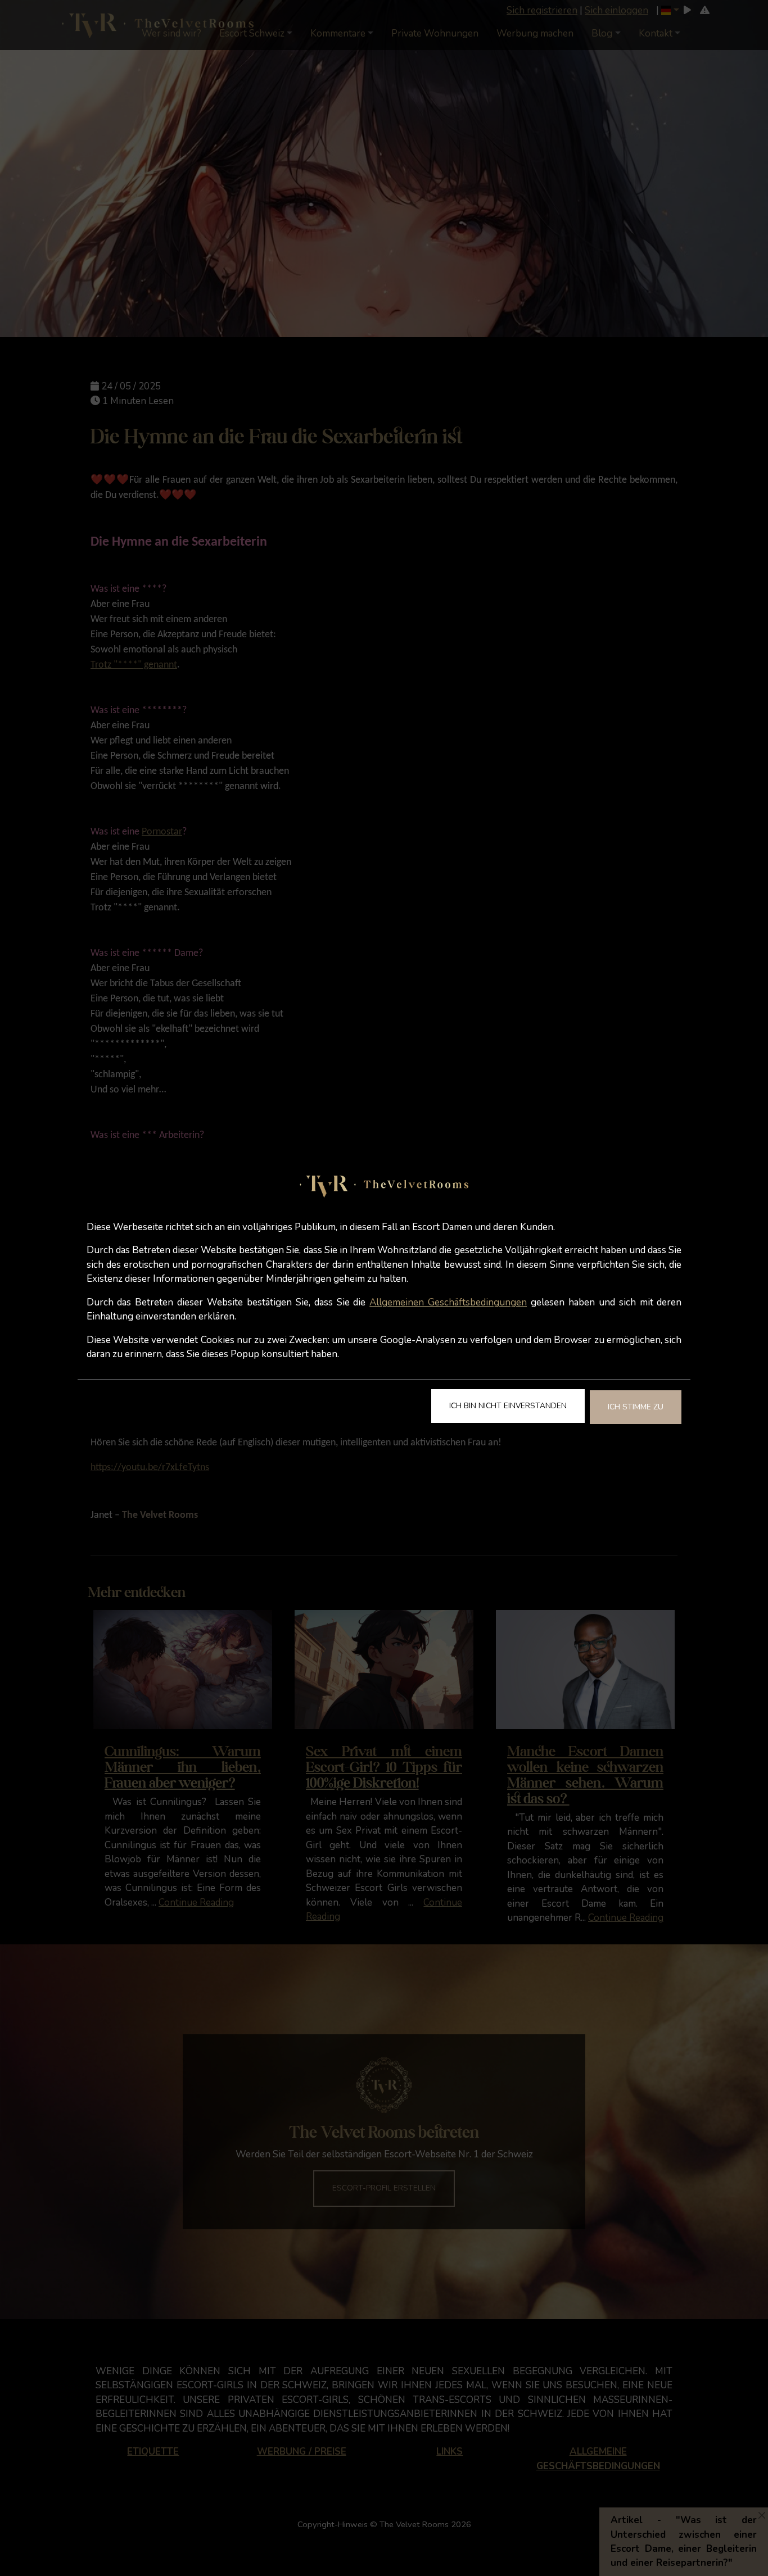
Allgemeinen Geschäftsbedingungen (448, 1302)
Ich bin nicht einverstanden (508, 1406)
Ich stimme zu (636, 1407)
